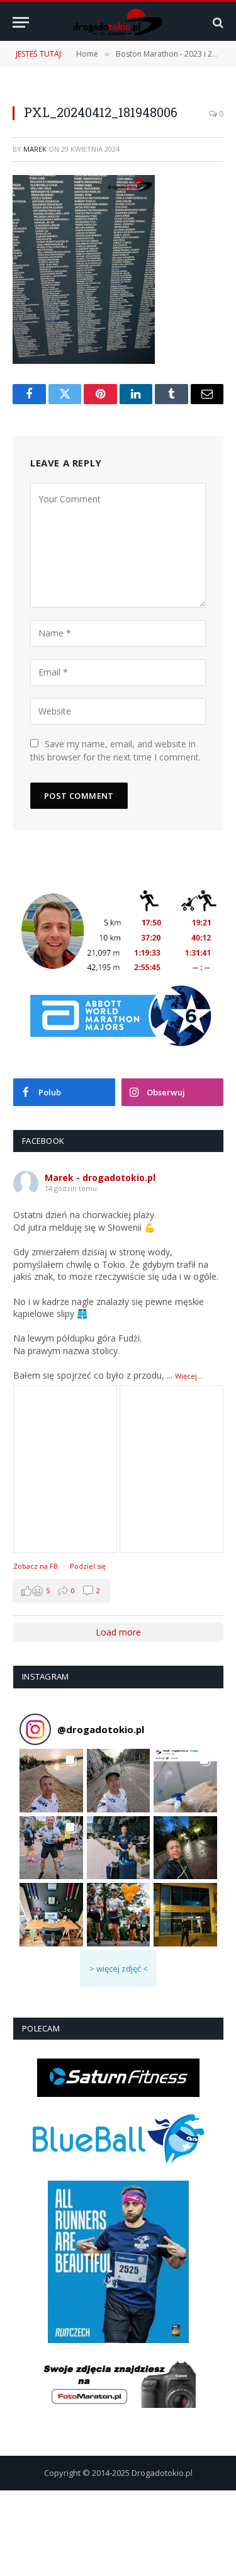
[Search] (217, 22)
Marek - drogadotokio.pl (100, 1178)
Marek (35, 149)
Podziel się (88, 1566)
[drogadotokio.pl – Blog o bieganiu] (118, 22)
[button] (51, 1781)
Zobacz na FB (36, 1566)
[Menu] (21, 22)
